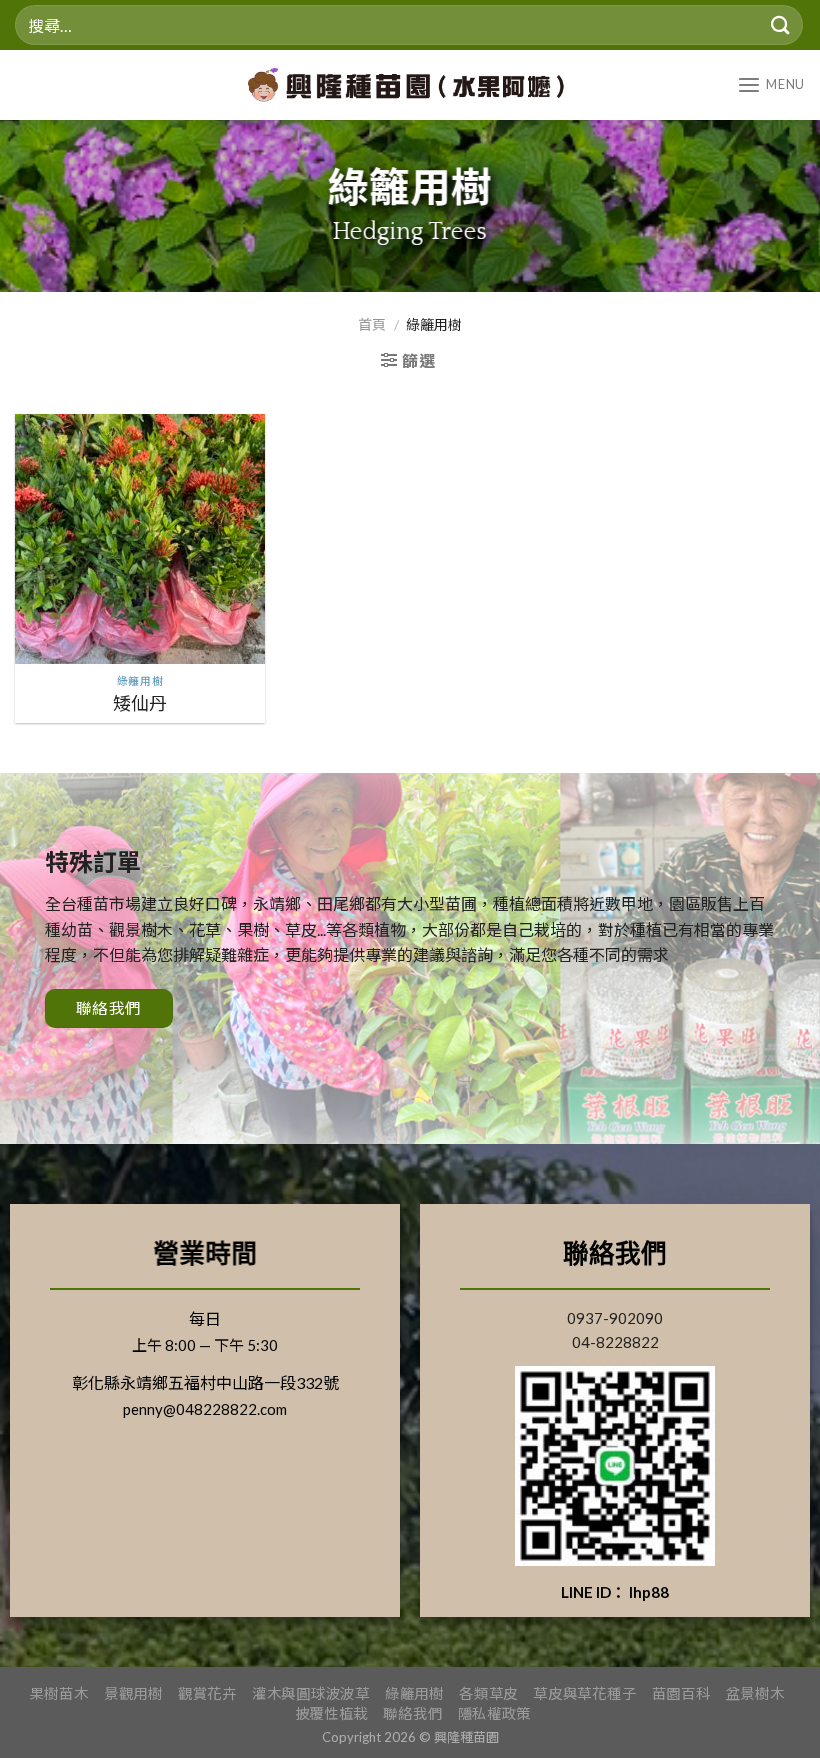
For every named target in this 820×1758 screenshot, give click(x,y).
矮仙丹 (140, 703)
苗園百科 (681, 1693)
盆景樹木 (755, 1693)
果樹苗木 (59, 1693)
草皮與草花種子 (584, 1693)
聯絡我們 (412, 1713)
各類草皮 (488, 1693)
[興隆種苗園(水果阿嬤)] (413, 85)
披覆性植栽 (332, 1713)
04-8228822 (615, 1342)
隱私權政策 (495, 1713)
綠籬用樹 (414, 1693)
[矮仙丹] (140, 539)
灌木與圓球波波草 (311, 1693)
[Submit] (781, 24)
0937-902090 (615, 1318)
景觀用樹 (133, 1693)
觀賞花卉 (207, 1693)
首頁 (372, 324)
